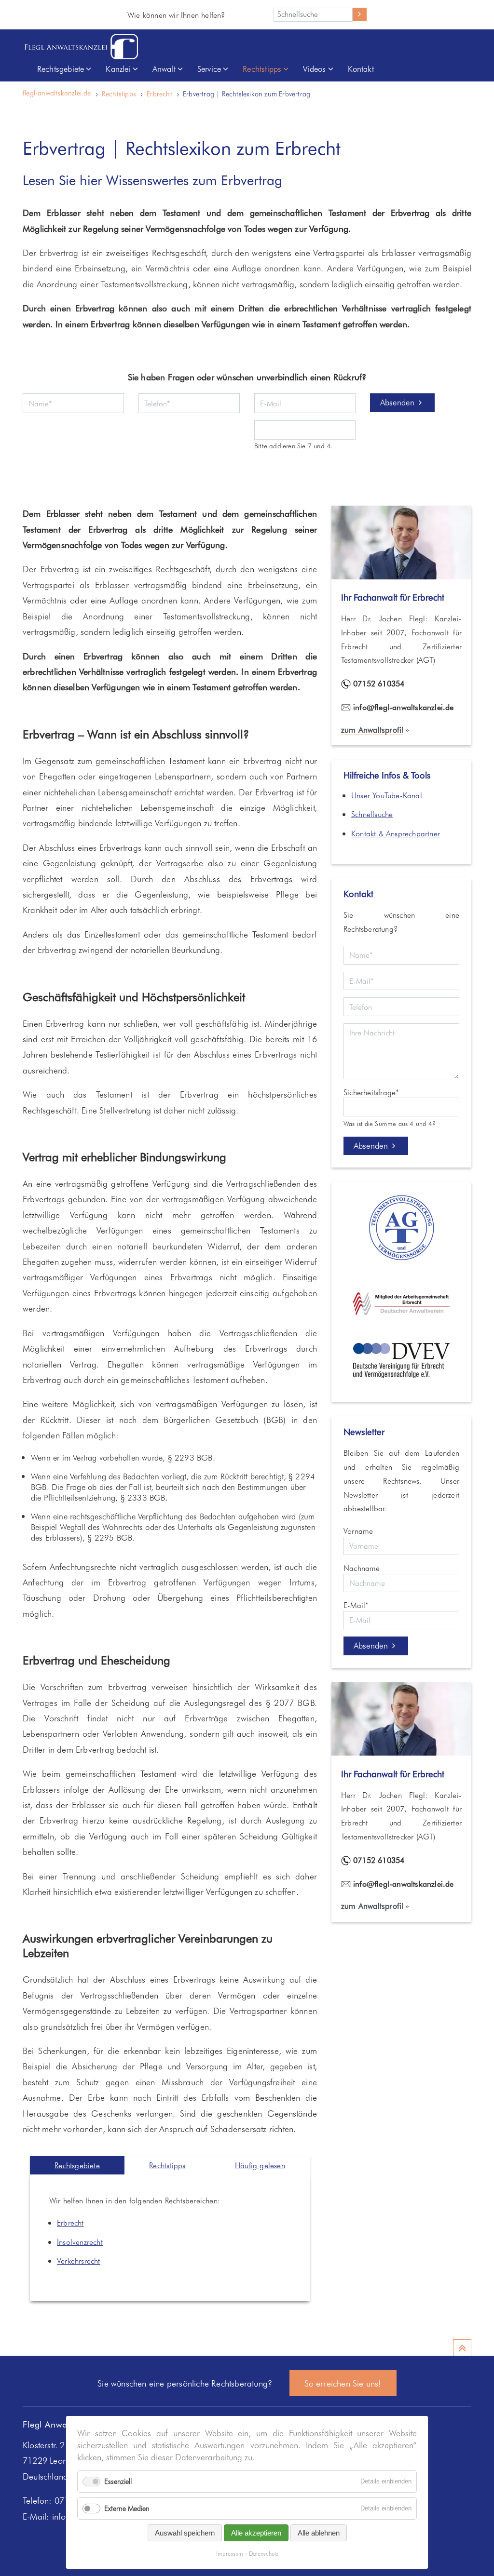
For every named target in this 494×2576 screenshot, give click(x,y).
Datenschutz (264, 2554)
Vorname (358, 1531)
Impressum (230, 2554)
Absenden (397, 402)
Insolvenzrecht (80, 2242)
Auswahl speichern (185, 2533)
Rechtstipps (119, 94)
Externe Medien (127, 2508)
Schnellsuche (372, 814)
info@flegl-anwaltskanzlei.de (404, 707)
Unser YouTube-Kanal (387, 795)
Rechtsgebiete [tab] (77, 2165)
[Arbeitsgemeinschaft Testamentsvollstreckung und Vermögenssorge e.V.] (401, 1261)
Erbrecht (159, 94)
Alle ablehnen (319, 2533)
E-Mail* (356, 1605)
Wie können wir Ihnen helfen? (176, 15)
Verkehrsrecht (79, 2261)
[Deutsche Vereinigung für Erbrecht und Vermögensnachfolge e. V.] (401, 1375)
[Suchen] (360, 14)
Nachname (362, 1568)
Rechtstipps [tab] (167, 2165)
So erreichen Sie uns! (343, 2383)
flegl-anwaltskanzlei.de (57, 93)
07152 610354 (379, 683)
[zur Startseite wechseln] (81, 47)
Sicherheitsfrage (371, 1092)
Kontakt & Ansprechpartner (396, 833)
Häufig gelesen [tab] (260, 2165)
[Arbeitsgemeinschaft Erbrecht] (401, 1312)
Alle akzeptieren (256, 2533)
